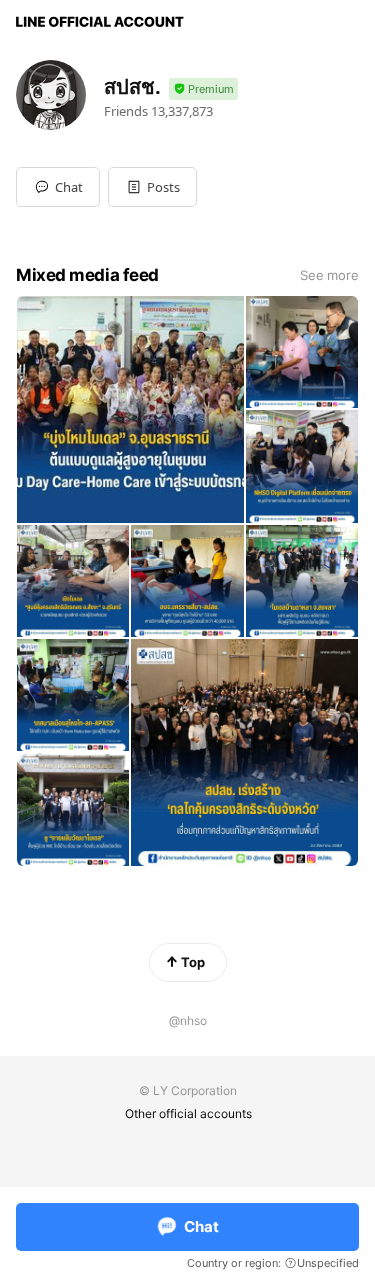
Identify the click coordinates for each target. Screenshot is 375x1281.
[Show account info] (203, 89)
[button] (152, 187)
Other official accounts (188, 1113)
